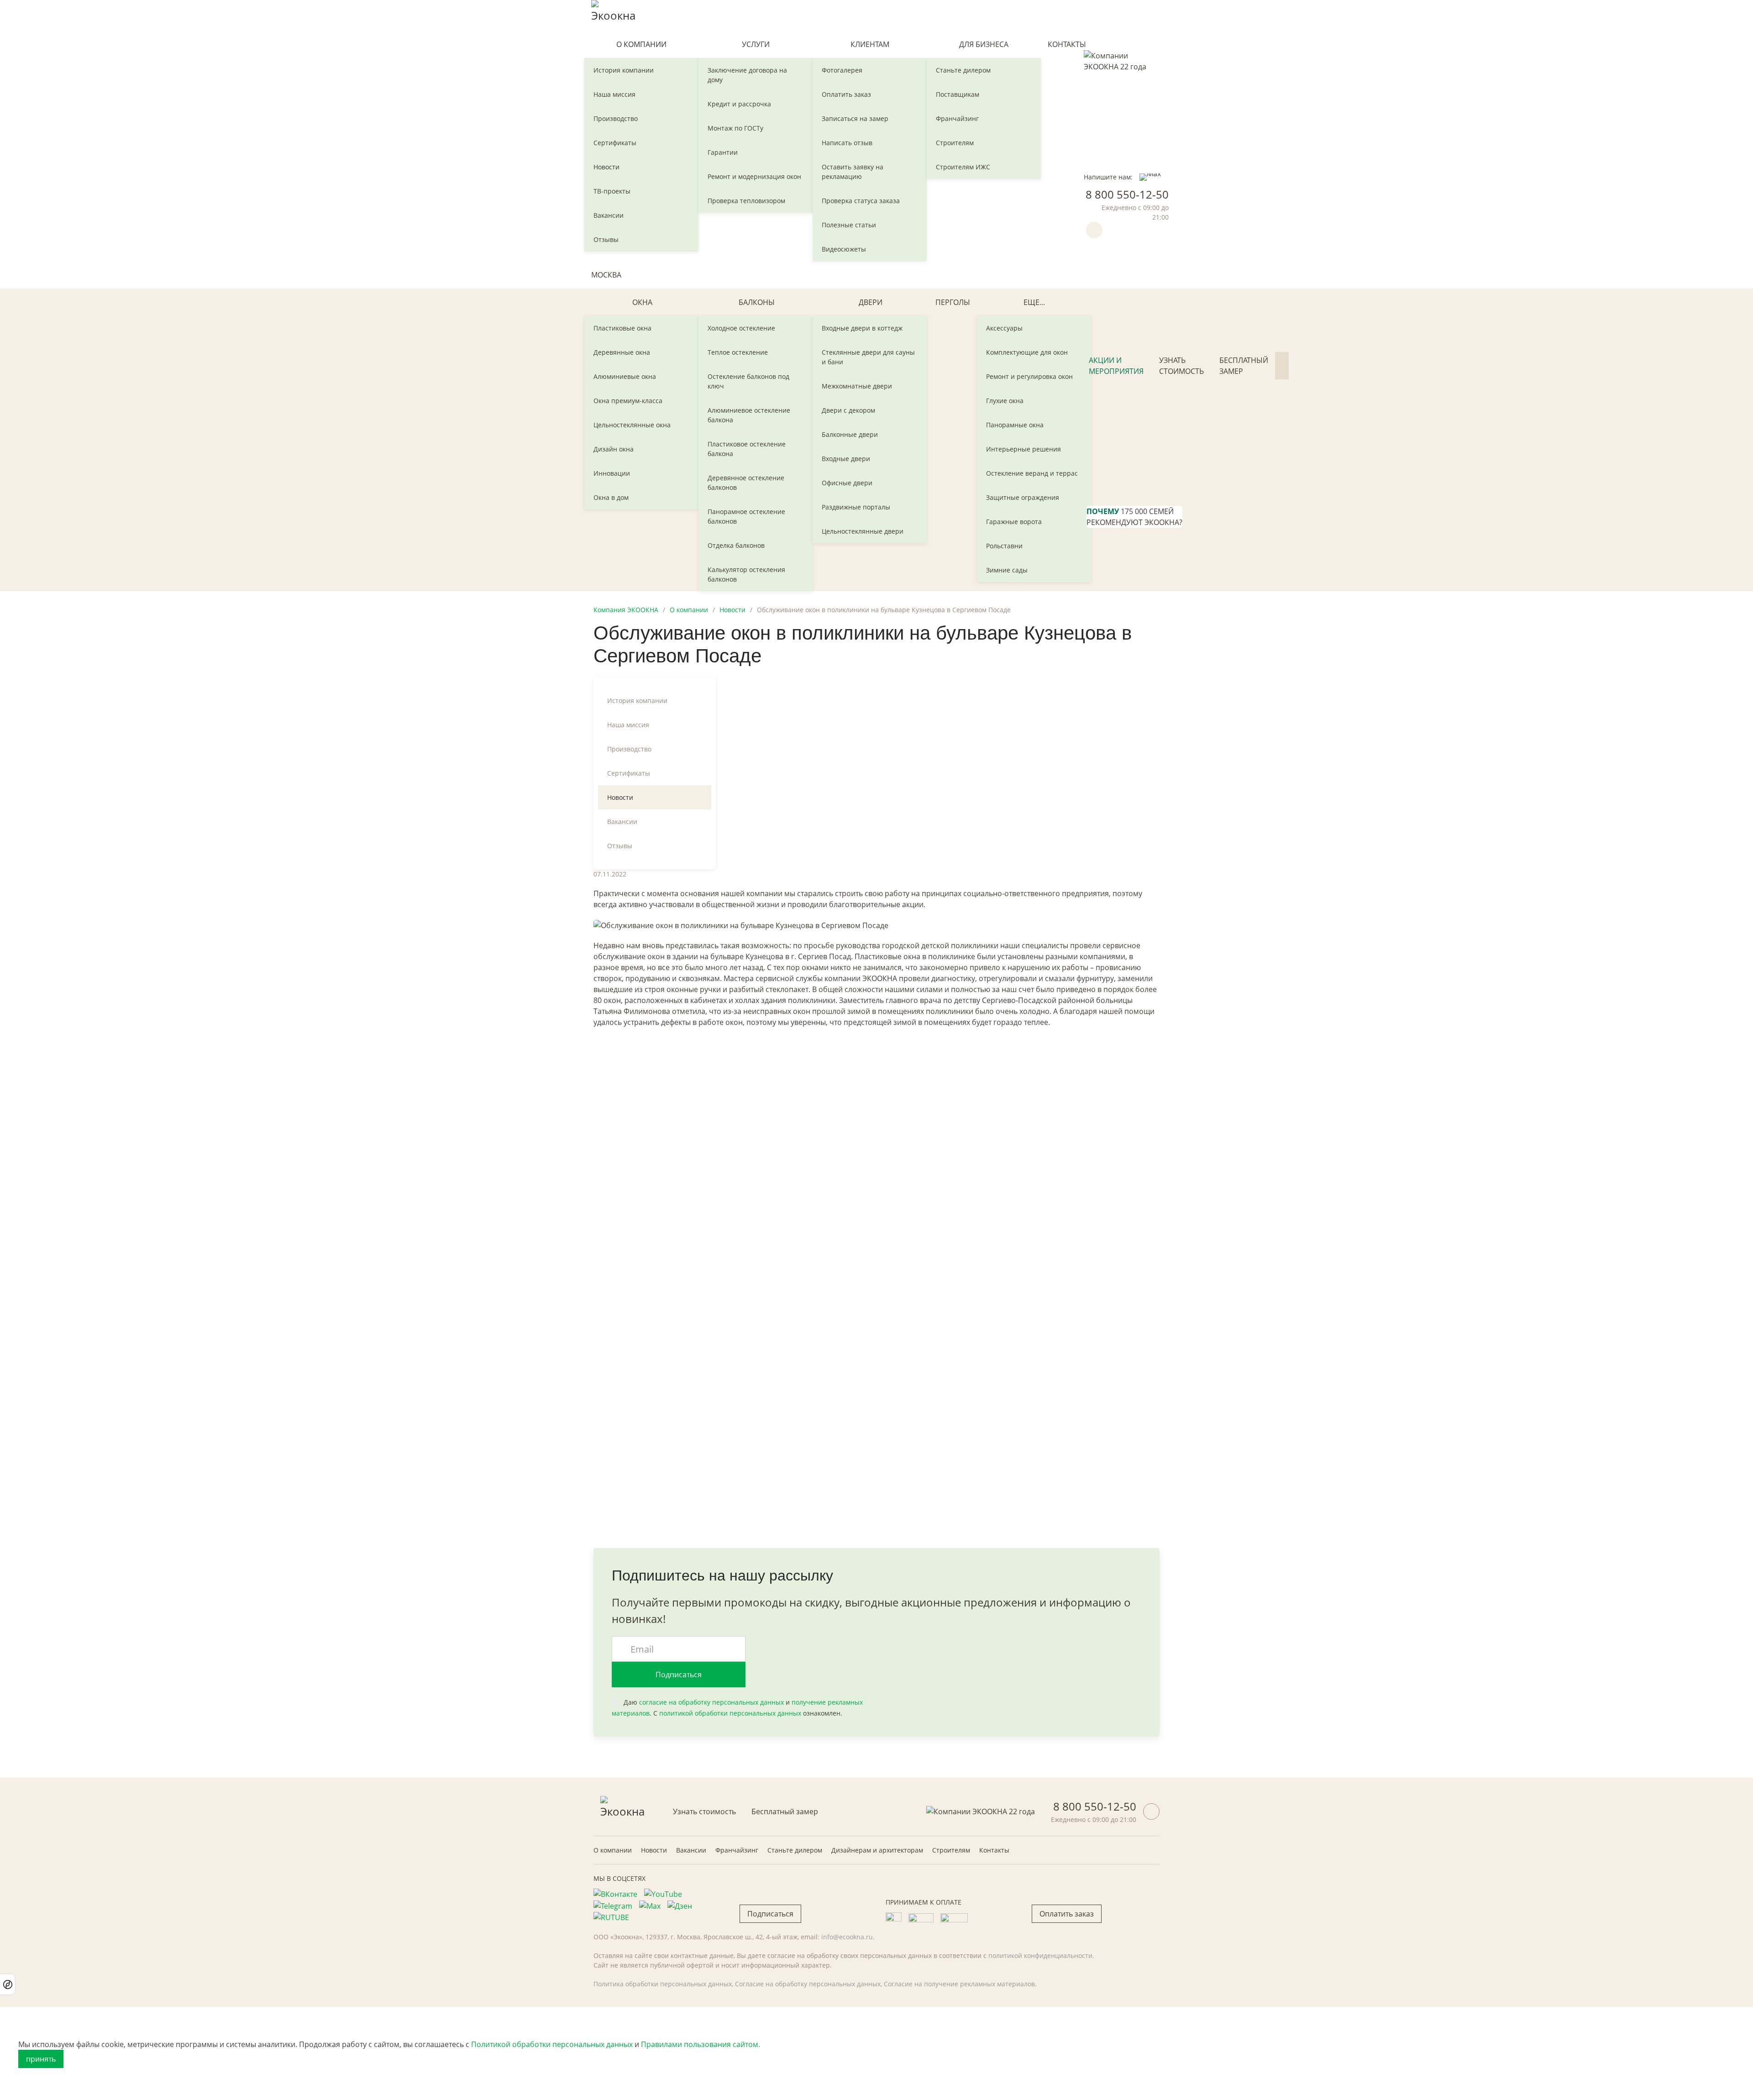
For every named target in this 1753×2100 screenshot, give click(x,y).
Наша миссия (614, 94)
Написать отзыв (847, 143)
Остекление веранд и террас (1032, 473)
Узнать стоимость (1181, 366)
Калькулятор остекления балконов (746, 574)
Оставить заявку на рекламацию (853, 172)
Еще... (1034, 302)
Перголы (953, 302)
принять (41, 2059)
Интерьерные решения (1023, 449)
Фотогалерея (842, 70)
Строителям (955, 143)
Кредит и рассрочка (739, 104)
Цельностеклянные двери (863, 531)
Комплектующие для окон (1027, 352)
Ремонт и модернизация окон (754, 176)
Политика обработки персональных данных (663, 1984)
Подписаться (679, 1675)
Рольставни (1004, 546)
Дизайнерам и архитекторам (877, 1850)
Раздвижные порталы (856, 507)
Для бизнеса (984, 44)
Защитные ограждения (1023, 497)
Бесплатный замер (1244, 366)
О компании (641, 44)
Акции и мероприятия (1116, 366)
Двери (871, 302)
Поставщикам (958, 94)
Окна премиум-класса (628, 401)
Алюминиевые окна (625, 376)
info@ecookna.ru (847, 1937)
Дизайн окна (614, 449)
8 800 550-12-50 (1127, 194)
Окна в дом (611, 497)
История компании (624, 70)
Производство (616, 118)
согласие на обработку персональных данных (711, 1702)
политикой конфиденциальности (1040, 1956)
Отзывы (606, 239)
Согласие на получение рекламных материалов (959, 1984)
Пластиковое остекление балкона (747, 449)
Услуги (756, 44)
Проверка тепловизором (746, 201)
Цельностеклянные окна (632, 425)
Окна (642, 302)
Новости (606, 167)
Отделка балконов (736, 545)
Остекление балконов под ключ (748, 381)
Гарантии (723, 152)
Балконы (757, 302)
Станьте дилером (963, 70)
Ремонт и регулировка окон (1029, 376)
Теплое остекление (738, 352)
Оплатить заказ (846, 94)
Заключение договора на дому (747, 75)
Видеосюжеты (844, 249)
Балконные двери (850, 434)
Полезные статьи (849, 225)
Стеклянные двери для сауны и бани (868, 357)
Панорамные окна (1015, 425)
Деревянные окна (622, 352)
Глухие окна (1005, 401)
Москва (606, 275)
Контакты (1067, 44)
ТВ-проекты (612, 191)
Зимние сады (1007, 570)
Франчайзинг (957, 118)
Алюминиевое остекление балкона (749, 415)
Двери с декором (848, 410)
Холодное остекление (741, 328)
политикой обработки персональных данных (730, 1713)
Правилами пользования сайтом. (701, 2044)
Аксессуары (1004, 328)
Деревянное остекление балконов (746, 483)
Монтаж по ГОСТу (735, 128)
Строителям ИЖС (963, 167)
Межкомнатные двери (857, 386)
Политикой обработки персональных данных (552, 2044)
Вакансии (609, 215)
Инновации (612, 473)
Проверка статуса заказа (861, 201)
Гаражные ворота (1014, 522)
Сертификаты (615, 143)
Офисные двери (847, 483)
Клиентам (870, 44)
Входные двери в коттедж (862, 328)
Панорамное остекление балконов (746, 516)
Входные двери (846, 459)
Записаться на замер (855, 118)
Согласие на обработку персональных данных (808, 1984)
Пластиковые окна (622, 328)
